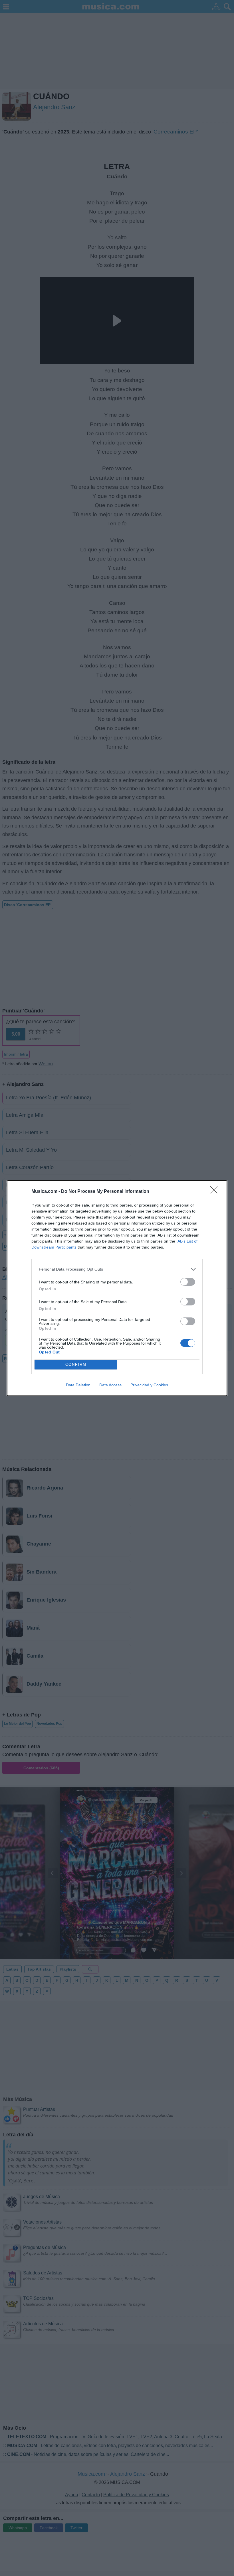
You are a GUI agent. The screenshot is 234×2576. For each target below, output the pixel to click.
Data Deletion (78, 1385)
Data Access (110, 1385)
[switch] (188, 1282)
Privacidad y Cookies (149, 1385)
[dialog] (117, 1288)
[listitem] (117, 1269)
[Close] (216, 1192)
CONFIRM (76, 1364)
